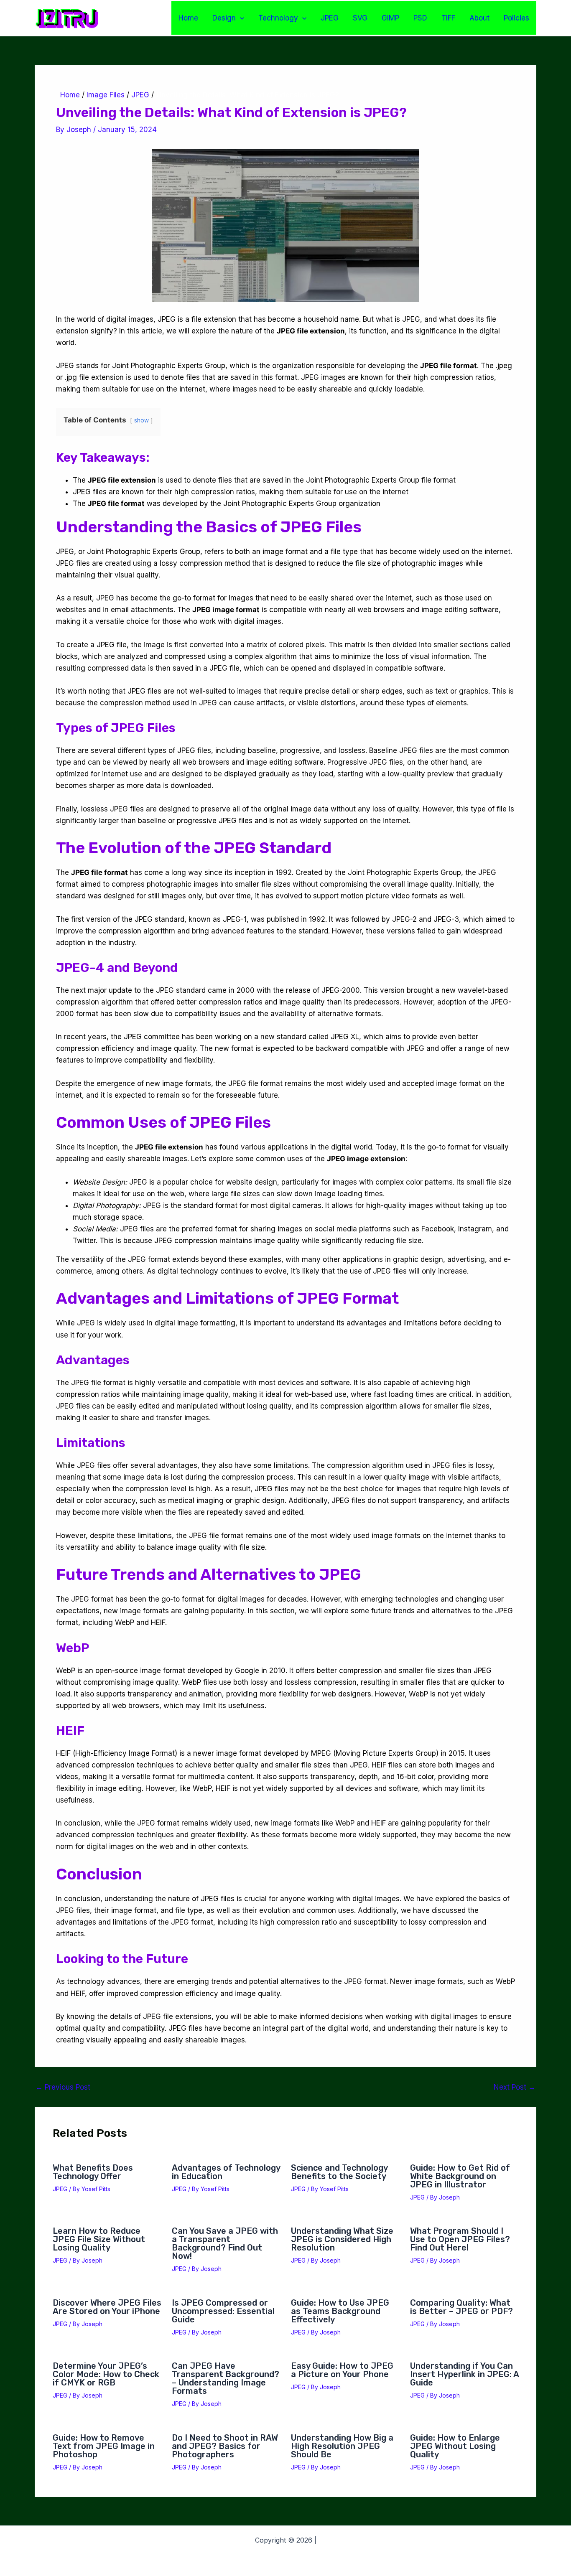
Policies (516, 18)
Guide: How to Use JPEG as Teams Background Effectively (340, 2311)
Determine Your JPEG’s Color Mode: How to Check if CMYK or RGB (106, 2374)
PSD (420, 18)
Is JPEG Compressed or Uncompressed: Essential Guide (223, 2311)
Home (188, 18)
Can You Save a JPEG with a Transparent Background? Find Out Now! (225, 2243)
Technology (278, 18)
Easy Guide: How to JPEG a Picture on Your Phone (342, 2370)
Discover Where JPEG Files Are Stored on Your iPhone (107, 2307)
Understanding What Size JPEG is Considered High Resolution (342, 2239)
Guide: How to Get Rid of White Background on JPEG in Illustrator (460, 2176)
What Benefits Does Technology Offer (93, 2172)
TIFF (448, 18)
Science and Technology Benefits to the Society (339, 2172)
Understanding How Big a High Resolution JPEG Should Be (342, 2446)
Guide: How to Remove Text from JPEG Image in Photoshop (104, 2446)
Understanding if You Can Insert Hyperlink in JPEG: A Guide (464, 2374)
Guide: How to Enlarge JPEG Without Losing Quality (455, 2446)
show (141, 420)
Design (224, 18)
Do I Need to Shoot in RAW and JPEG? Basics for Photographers (225, 2446)
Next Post (515, 2087)
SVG (360, 18)
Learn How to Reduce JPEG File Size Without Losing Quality (99, 2239)
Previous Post (63, 2087)
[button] (240, 18)
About (479, 18)
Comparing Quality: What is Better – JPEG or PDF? (461, 2307)
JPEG (330, 18)
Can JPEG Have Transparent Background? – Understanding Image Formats (226, 2378)
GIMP (390, 18)
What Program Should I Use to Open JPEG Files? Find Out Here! (460, 2239)
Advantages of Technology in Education (226, 2172)
